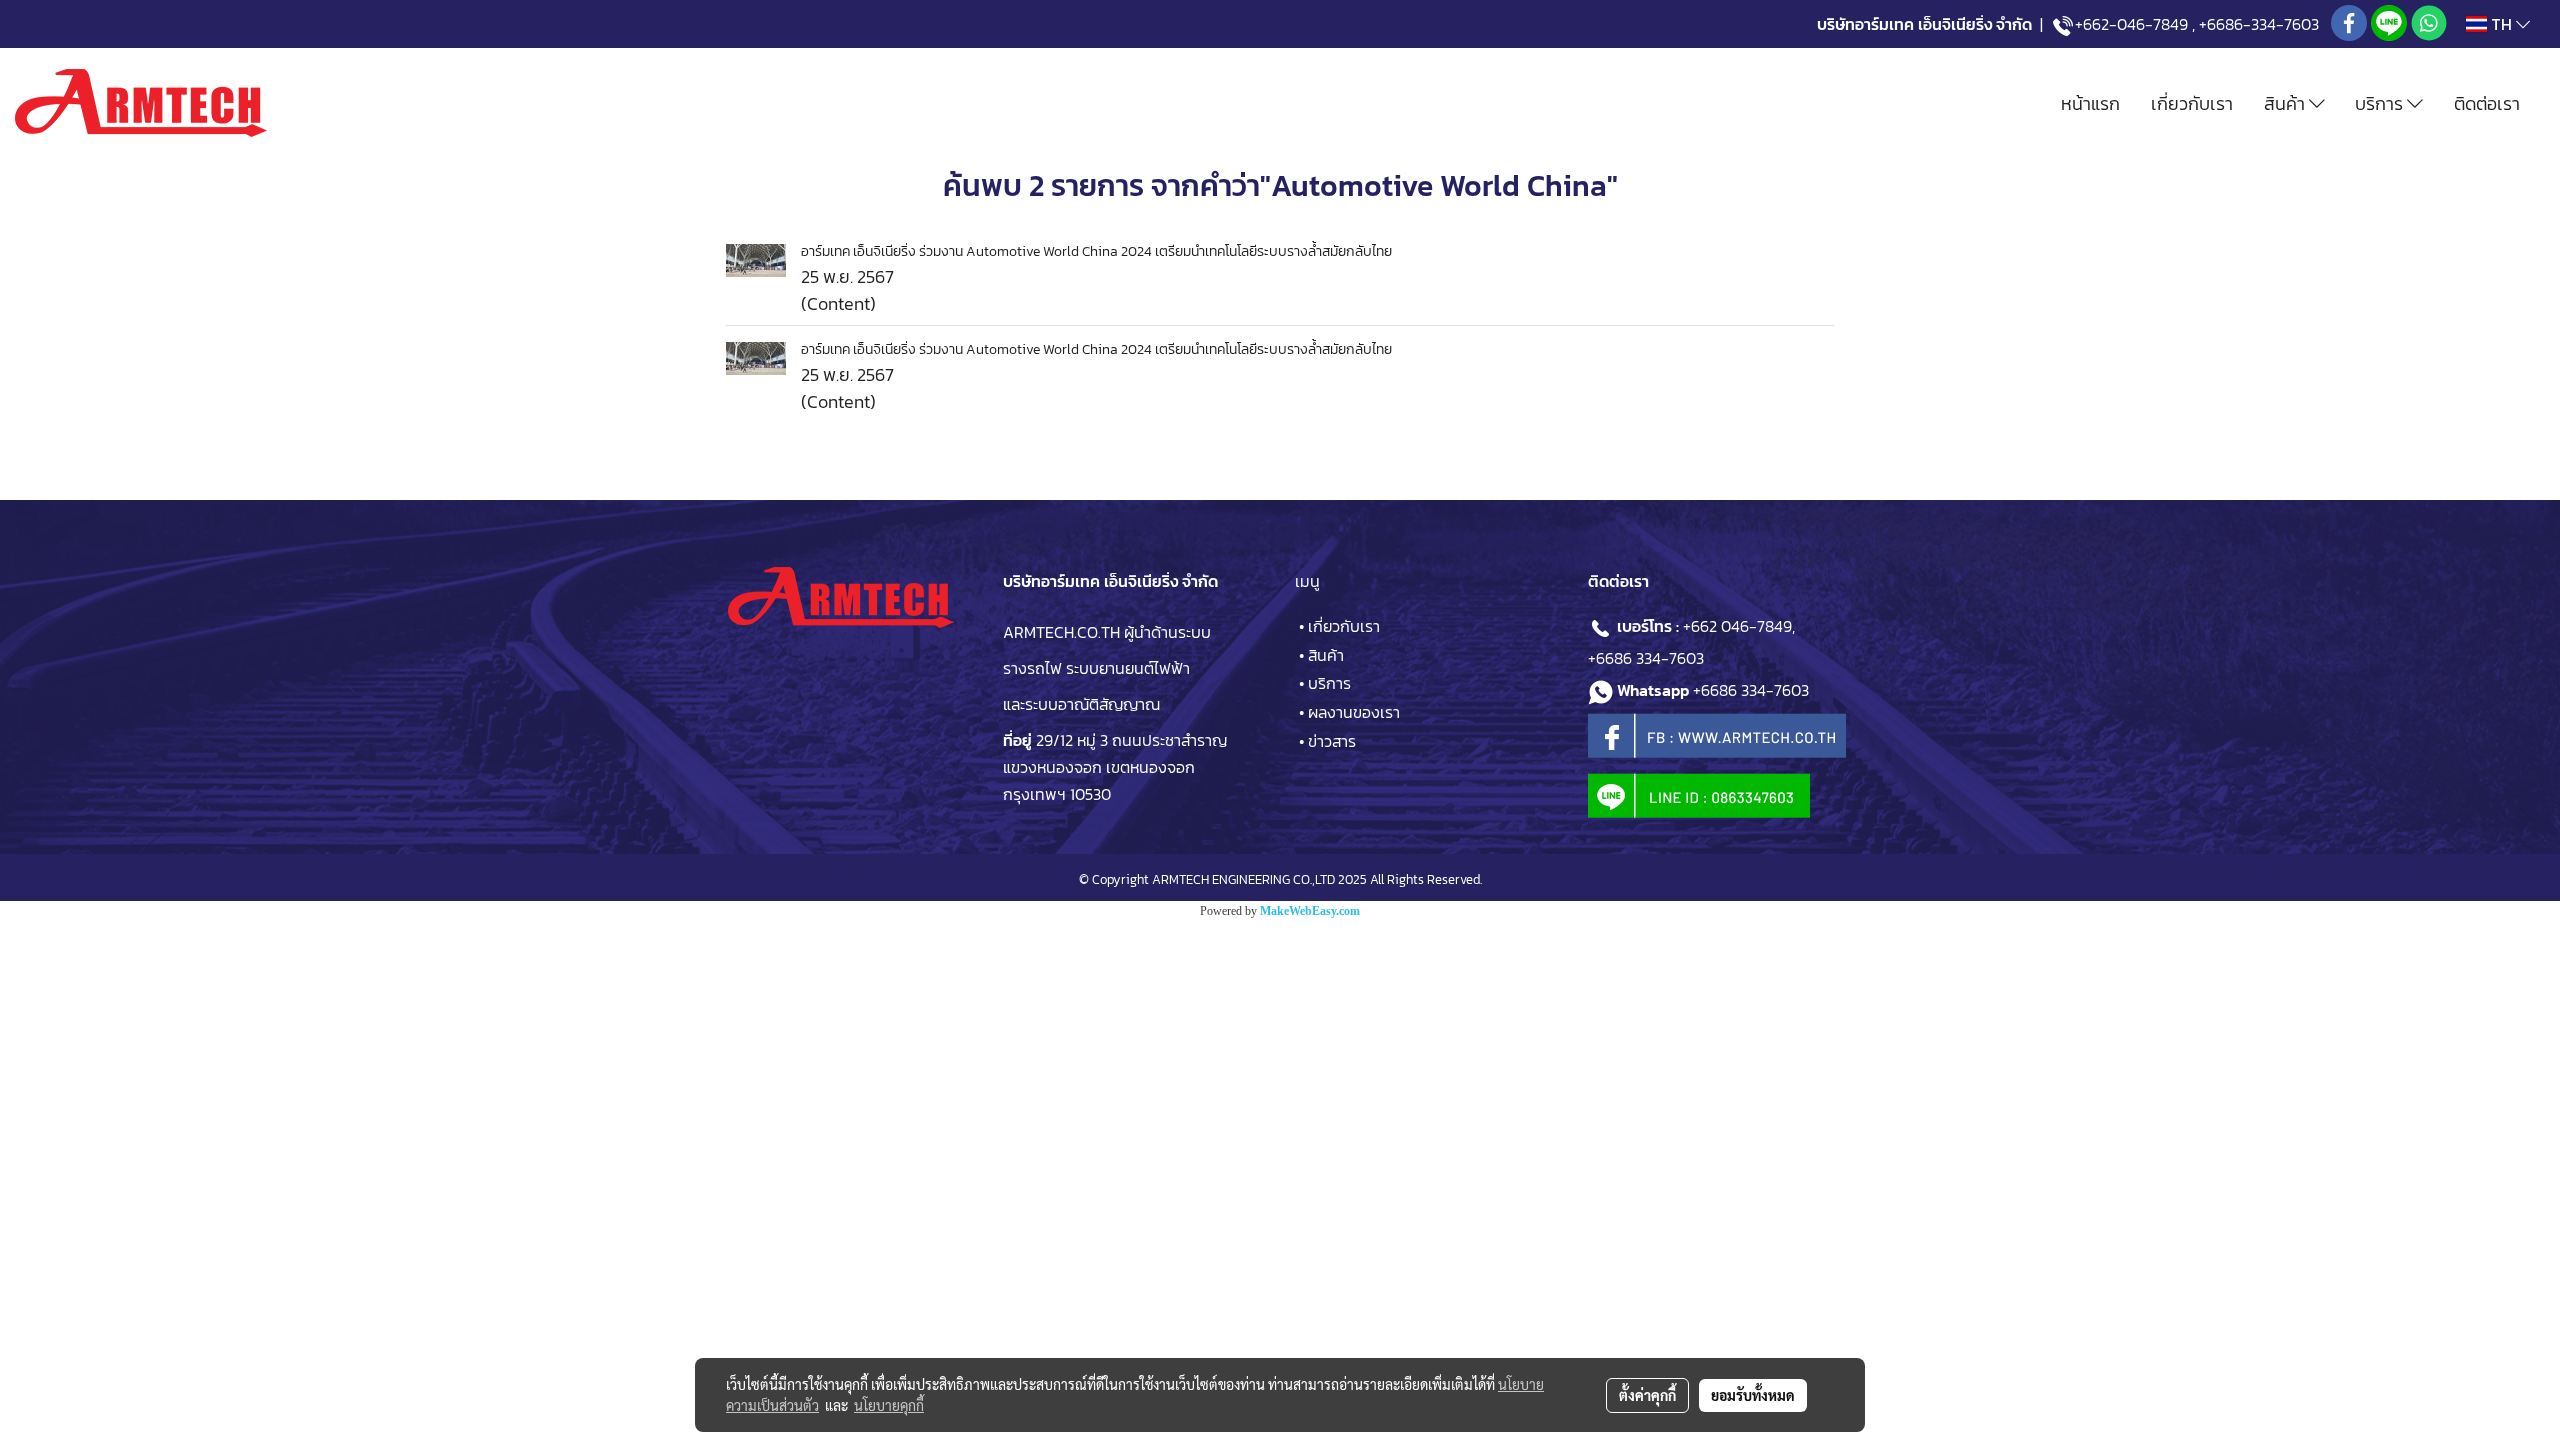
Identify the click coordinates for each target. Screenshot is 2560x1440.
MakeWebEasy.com (1310, 911)
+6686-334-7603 (2259, 24)
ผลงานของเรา (1354, 712)
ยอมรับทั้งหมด (1753, 1395)
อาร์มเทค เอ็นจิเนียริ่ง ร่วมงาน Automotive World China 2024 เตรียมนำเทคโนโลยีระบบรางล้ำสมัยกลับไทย (1096, 251)
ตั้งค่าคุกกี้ (1647, 1395)
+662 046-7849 (1737, 626)
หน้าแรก (2090, 103)
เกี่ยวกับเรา (2192, 103)
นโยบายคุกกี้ (889, 1405)
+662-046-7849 (2131, 24)
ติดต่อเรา (2487, 103)
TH (2501, 24)
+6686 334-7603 (1646, 658)
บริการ (2381, 103)
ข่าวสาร (1332, 741)
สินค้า (2286, 103)
